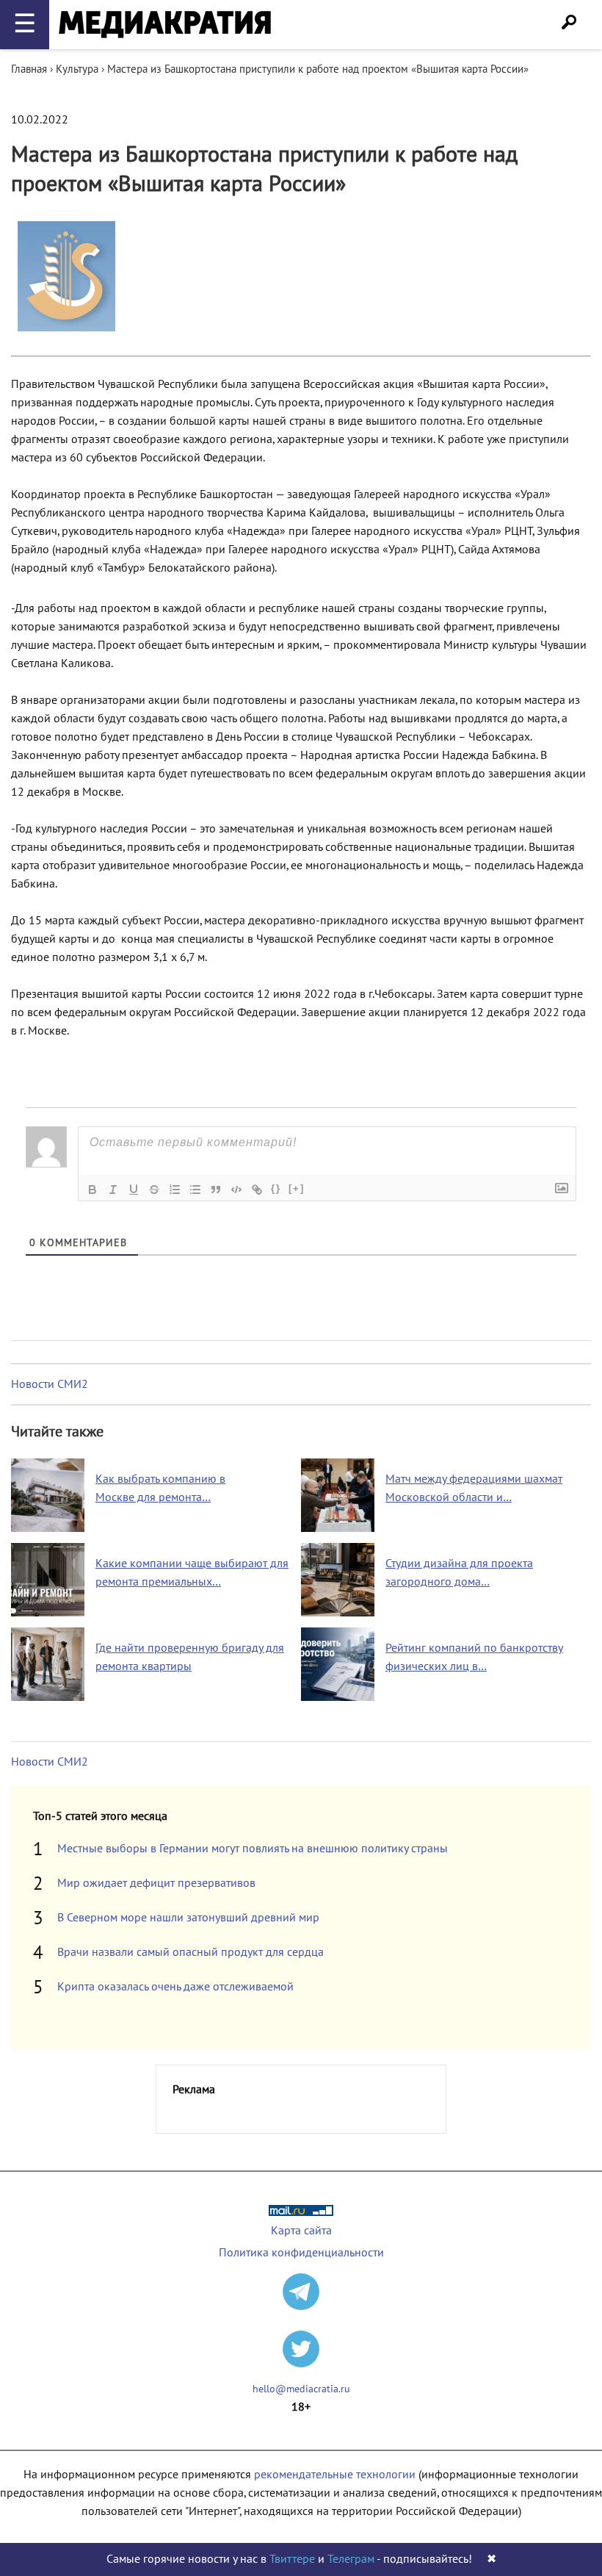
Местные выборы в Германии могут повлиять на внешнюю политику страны (253, 1849)
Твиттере (292, 2559)
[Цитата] (216, 1190)
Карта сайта (301, 2231)
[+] (297, 1188)
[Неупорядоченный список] (195, 1190)
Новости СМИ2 (50, 1384)
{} (276, 1188)
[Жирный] (93, 1190)
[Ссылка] (257, 1190)
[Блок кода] (236, 1190)
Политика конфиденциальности (301, 2253)
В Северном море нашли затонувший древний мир (188, 1918)
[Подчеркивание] (134, 1190)
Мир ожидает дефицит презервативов (156, 1883)
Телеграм (351, 2559)
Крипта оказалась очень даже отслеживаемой (175, 1987)
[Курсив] (113, 1190)
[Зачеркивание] (154, 1190)
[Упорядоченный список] (175, 1190)
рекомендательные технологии (335, 2475)
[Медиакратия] (165, 25)
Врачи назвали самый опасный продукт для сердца (191, 1952)
